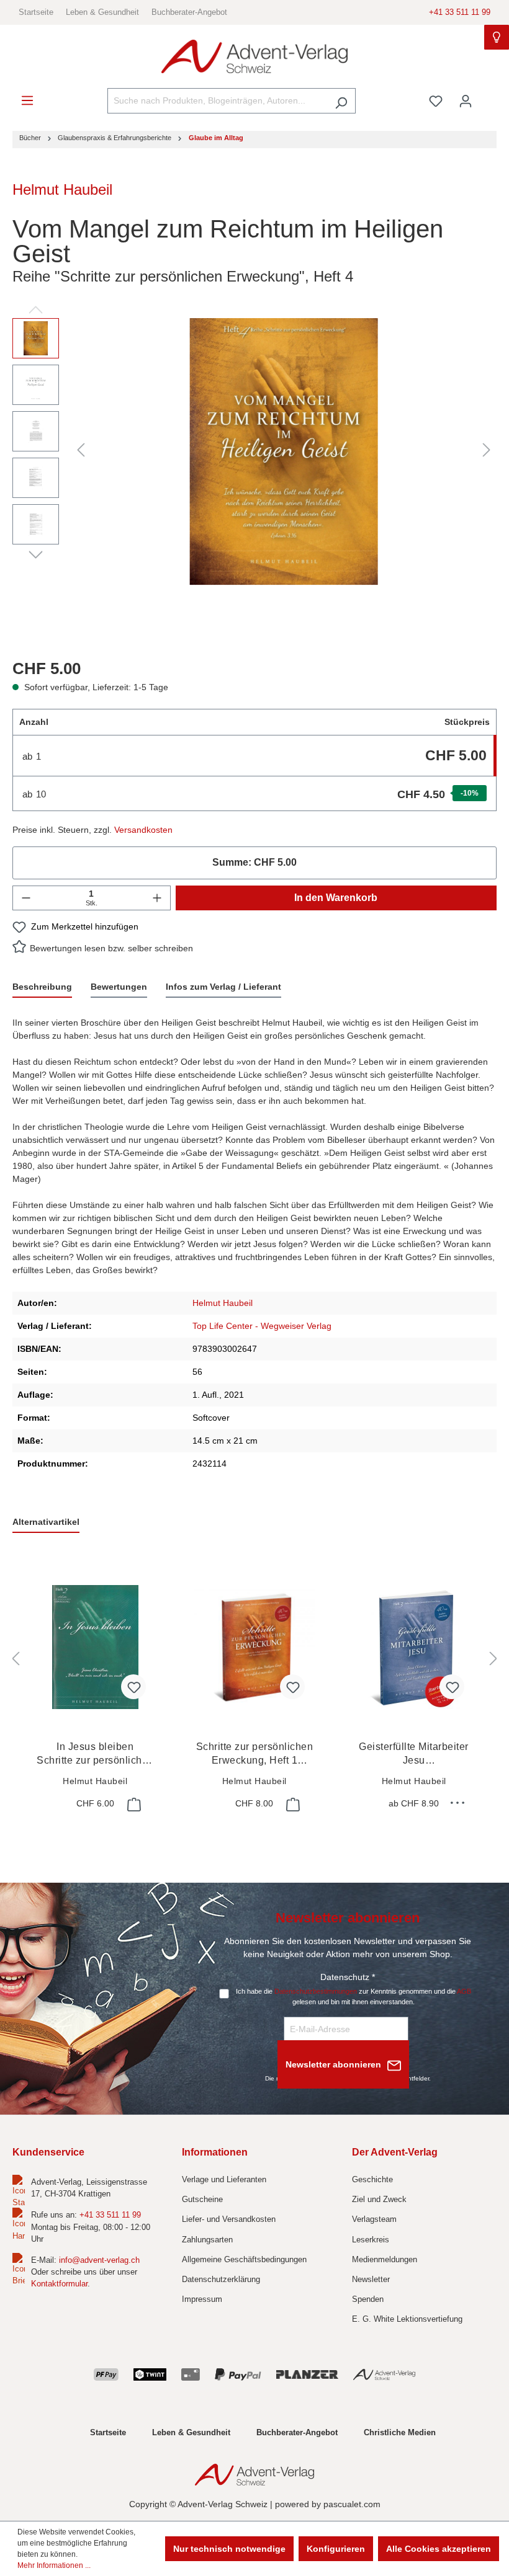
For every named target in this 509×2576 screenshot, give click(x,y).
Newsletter (371, 2279)
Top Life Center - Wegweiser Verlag (262, 1326)
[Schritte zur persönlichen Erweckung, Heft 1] (255, 1647)
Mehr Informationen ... (54, 2565)
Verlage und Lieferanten (224, 2179)
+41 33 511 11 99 (460, 12)
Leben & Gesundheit (102, 12)
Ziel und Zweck (379, 2199)
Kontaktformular (59, 2284)
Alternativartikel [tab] (46, 1522)
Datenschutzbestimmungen (316, 1991)
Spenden (368, 2299)
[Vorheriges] (81, 450)
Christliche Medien (400, 2432)
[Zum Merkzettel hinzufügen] (133, 1687)
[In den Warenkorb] (133, 1805)
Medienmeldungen (385, 2259)
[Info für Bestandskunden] (497, 37)
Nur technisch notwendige (229, 2549)
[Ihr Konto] (466, 101)
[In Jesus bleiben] (95, 1647)
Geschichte (372, 2179)
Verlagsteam (374, 2219)
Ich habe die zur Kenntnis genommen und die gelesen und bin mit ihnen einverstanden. (354, 1996)
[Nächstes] (487, 450)
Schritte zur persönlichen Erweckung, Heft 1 (255, 1754)
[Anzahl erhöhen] (157, 898)
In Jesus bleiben (95, 1754)
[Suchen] (341, 101)
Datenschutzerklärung (221, 2279)
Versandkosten (143, 830)
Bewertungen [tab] (119, 987)
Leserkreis (371, 2240)
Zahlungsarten (207, 2240)
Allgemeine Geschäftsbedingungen (244, 2259)
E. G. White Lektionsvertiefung (407, 2319)
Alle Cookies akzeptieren (439, 2549)
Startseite (36, 12)
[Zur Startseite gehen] (254, 57)
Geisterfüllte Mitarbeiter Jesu (414, 1754)
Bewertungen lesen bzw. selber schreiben (111, 948)
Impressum (202, 2299)
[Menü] (27, 100)
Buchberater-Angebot (189, 12)
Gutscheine (202, 2199)
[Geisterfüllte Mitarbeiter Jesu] (414, 1647)
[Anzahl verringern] (26, 898)
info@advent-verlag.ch (99, 2260)
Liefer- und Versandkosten (229, 2219)
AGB (464, 1991)
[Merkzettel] (436, 101)
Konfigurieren (336, 2549)
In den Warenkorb (336, 898)
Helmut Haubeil (62, 189)
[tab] (42, 988)
